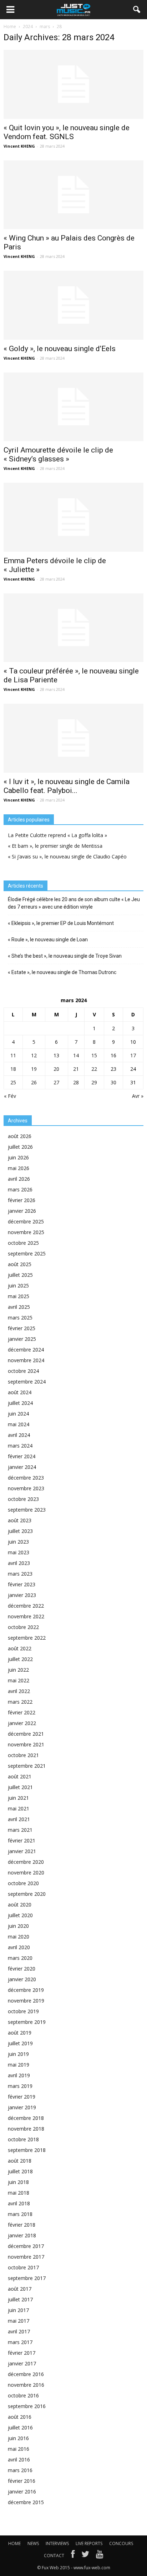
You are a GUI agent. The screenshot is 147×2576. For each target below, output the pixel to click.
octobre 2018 (23, 2139)
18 (13, 1069)
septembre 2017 (27, 2278)
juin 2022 (18, 1670)
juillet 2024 (20, 1403)
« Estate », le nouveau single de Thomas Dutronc (62, 972)
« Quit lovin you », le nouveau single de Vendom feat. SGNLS (67, 132)
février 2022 (22, 1712)
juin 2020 (18, 1926)
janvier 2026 (22, 1211)
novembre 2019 (26, 2001)
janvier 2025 (22, 1339)
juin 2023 (18, 1542)
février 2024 (22, 1456)
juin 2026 (18, 1157)
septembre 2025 (27, 1253)
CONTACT (54, 2556)
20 (56, 1069)
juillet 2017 (20, 2299)
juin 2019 (18, 2054)
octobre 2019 (23, 2011)
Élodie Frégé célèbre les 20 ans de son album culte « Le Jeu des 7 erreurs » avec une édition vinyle (74, 903)
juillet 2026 (20, 1147)
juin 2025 (18, 1286)
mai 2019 (19, 2065)
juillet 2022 (20, 1659)
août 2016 (20, 2417)
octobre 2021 (23, 1755)
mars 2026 (20, 1189)
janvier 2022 (22, 1723)
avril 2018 (19, 2203)
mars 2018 (20, 2214)
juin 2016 (18, 2438)
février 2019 (22, 2097)
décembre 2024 (26, 1350)
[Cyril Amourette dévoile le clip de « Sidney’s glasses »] (73, 407)
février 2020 (22, 1969)
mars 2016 (20, 2470)
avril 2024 (19, 1435)
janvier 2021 (22, 1851)
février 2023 (22, 1584)
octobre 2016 (23, 2395)
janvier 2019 (22, 2107)
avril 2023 (19, 1563)
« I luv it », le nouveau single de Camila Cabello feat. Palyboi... (67, 786)
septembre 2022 (27, 1638)
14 (76, 1055)
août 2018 (20, 2161)
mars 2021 (20, 1830)
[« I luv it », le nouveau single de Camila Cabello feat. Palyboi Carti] (73, 738)
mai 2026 (19, 1168)
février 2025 (22, 1328)
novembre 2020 (26, 1873)
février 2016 (22, 2481)
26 (34, 1082)
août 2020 (20, 1905)
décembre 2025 (26, 1221)
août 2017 (20, 2289)
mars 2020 (20, 1958)
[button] (137, 10)
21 (76, 1069)
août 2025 (20, 1264)
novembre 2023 (26, 1488)
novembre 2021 (26, 1744)
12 (34, 1055)
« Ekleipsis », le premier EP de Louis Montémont (61, 923)
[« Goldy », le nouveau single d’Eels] (73, 305)
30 (113, 1082)
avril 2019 (19, 2075)
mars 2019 (20, 2086)
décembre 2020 (26, 1862)
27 (56, 1082)
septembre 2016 (27, 2406)
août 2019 (20, 2033)
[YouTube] (100, 2556)
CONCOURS (121, 2543)
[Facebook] (73, 2556)
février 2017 (22, 2353)
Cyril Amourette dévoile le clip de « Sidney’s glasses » (58, 454)
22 (94, 1069)
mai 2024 (19, 1424)
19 (34, 1069)
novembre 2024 (26, 1360)
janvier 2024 (22, 1467)
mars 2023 (20, 1574)
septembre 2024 (27, 1382)
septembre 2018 (27, 2150)
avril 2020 (19, 1947)
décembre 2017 (26, 2246)
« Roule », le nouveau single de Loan (48, 940)
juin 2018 (18, 2182)
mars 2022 (20, 1702)
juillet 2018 (20, 2171)
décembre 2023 (26, 1478)
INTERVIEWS (57, 2543)
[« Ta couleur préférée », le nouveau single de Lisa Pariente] (73, 628)
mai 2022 (19, 1680)
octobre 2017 (23, 2267)
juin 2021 (18, 1798)
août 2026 (20, 1136)
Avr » (138, 1096)
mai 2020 (19, 1937)
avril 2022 (19, 1691)
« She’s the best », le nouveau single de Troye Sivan (65, 956)
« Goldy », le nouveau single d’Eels (60, 349)
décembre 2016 (26, 2374)
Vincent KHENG (19, 146)
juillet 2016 (20, 2427)
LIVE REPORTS (89, 2543)
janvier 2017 (22, 2363)
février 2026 (22, 1200)
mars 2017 (20, 2342)
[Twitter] (85, 2556)
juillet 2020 (20, 1915)
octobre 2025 (23, 1243)
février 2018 (22, 2225)
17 (133, 1055)
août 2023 (20, 1520)
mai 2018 (19, 2193)
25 (13, 1082)
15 (94, 1055)
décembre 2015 (26, 2502)
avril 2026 (19, 1179)
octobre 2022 (23, 1627)
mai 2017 (19, 2321)
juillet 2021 (20, 1787)
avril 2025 (19, 1307)
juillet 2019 (20, 2043)
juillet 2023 (20, 1531)
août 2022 (20, 1648)
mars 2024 (20, 1446)
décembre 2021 (26, 1734)
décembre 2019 (26, 1990)
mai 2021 (19, 1808)
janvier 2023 (22, 1595)
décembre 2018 (26, 2118)
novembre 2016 (26, 2385)
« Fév (10, 1096)
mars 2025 (20, 1318)
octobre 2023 (23, 1499)
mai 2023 (19, 1552)
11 (13, 1055)
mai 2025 (19, 1296)
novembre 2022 (26, 1616)
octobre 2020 (23, 1883)
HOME (14, 2543)
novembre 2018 (26, 2129)
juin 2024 (18, 1414)
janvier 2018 (22, 2235)
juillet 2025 (20, 1275)
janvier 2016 (22, 2492)
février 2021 (22, 1840)
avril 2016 (19, 2459)
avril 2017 (19, 2331)
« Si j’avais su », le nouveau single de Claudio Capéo (67, 856)
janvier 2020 (22, 1979)
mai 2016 (19, 2449)
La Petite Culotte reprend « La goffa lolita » (57, 835)
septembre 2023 (27, 1510)
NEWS (33, 2543)
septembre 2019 (27, 2022)
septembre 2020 (27, 1894)
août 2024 (20, 1392)
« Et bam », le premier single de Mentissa (55, 846)
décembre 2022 (26, 1606)
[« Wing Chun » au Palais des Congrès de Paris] (73, 195)
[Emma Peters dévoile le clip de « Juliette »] (73, 517)
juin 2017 (18, 2310)
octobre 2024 (23, 1371)
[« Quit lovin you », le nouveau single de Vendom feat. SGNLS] (73, 84)
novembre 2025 (26, 1232)
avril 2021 (19, 1819)
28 (76, 1082)
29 (94, 1082)
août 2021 (20, 1776)
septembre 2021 (27, 1766)
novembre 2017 (26, 2257)
